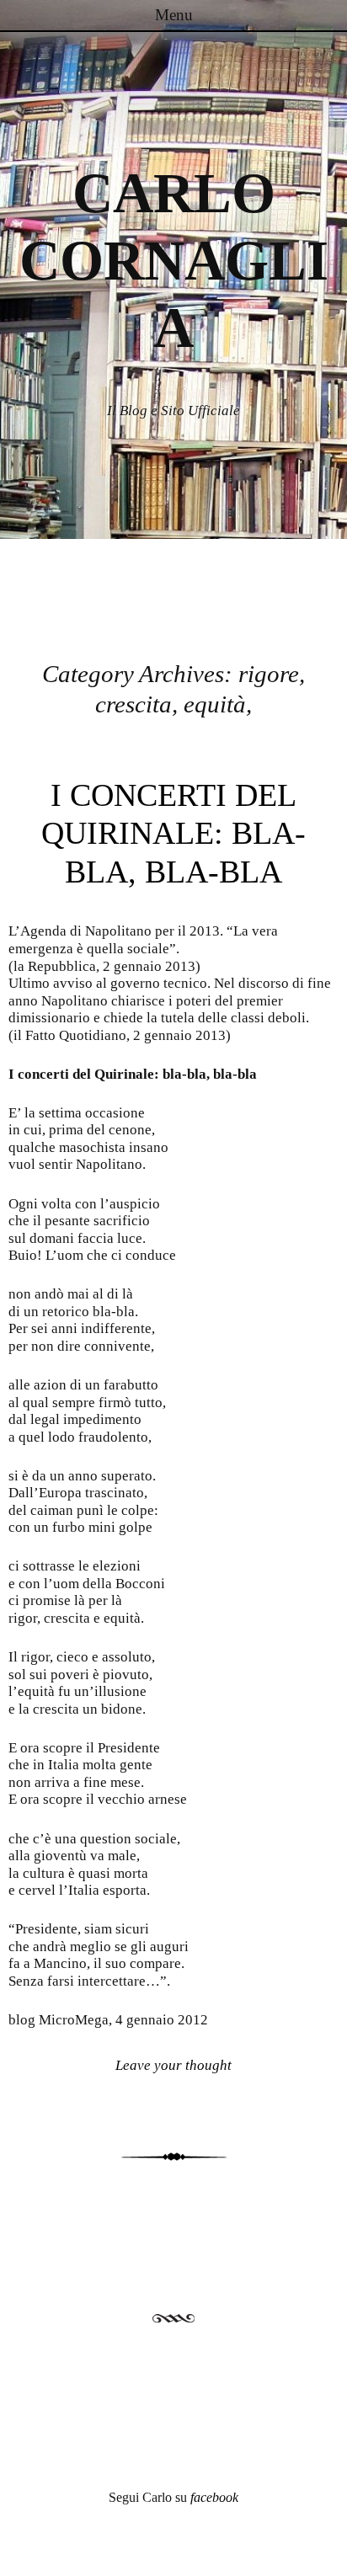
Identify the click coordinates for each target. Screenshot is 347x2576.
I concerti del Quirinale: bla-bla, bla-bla (173, 833)
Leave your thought (173, 2065)
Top (328, 2553)
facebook (214, 2497)
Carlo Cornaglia (174, 261)
